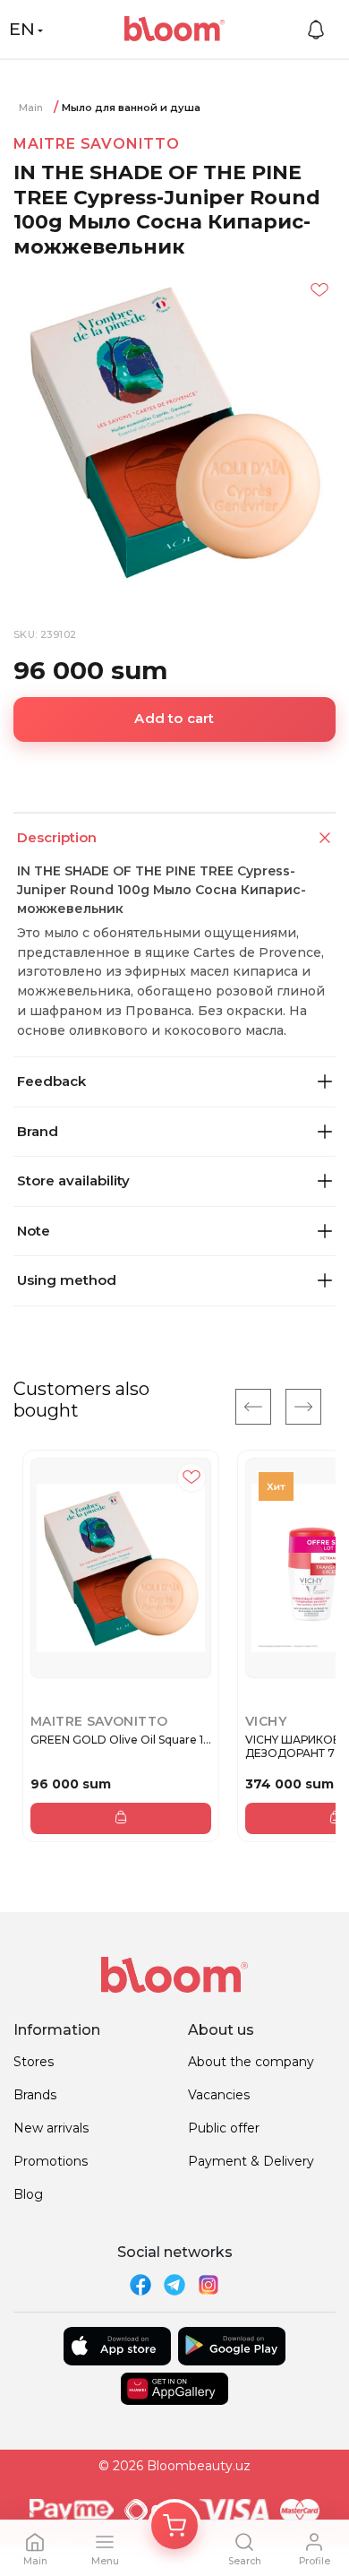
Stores (34, 2062)
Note (34, 1231)
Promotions (51, 2161)
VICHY (266, 1721)
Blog (28, 2194)
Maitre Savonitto (97, 144)
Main (31, 108)
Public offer (224, 2128)
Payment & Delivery (251, 2161)
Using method (67, 1280)
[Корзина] (174, 2526)
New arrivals (51, 2128)
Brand (38, 1131)
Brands (35, 2095)
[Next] (303, 1407)
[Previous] (253, 1407)
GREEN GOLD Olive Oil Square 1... (121, 1740)
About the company (251, 2062)
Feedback (51, 1081)
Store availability (73, 1180)
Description (57, 837)
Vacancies (219, 2095)
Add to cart (174, 718)
